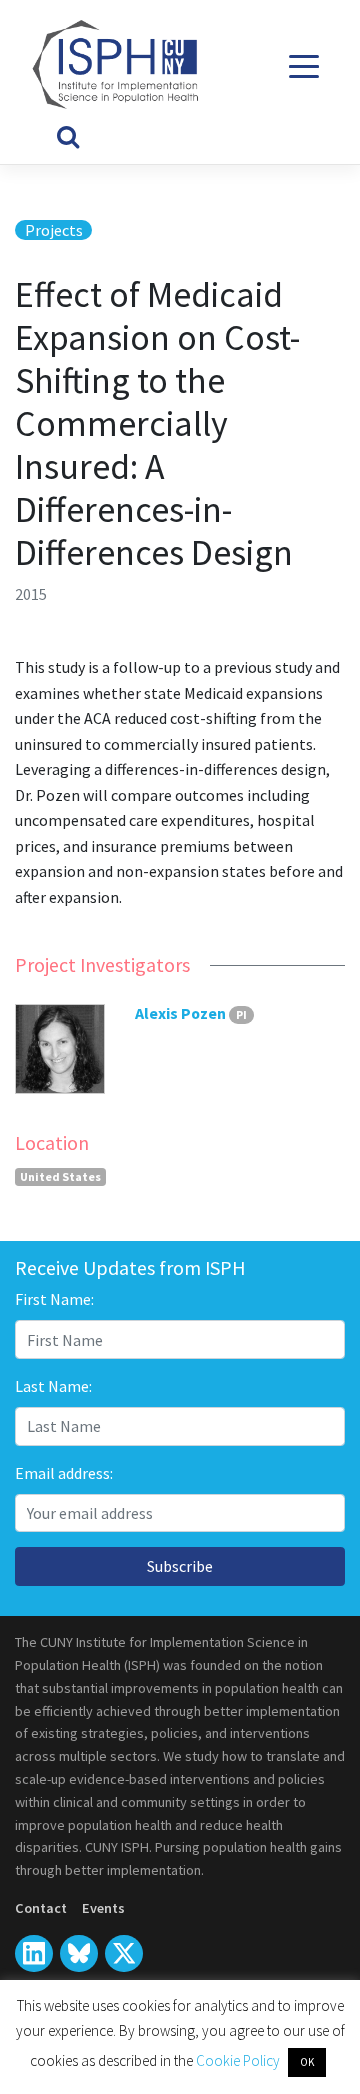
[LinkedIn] (34, 1954)
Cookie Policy (239, 2060)
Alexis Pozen (180, 1013)
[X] (79, 1954)
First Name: (54, 1299)
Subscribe (180, 1566)
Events (103, 1908)
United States (60, 1176)
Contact (41, 1908)
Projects (54, 230)
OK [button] (307, 2062)
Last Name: (53, 1386)
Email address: (64, 1473)
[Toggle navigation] (304, 66)
